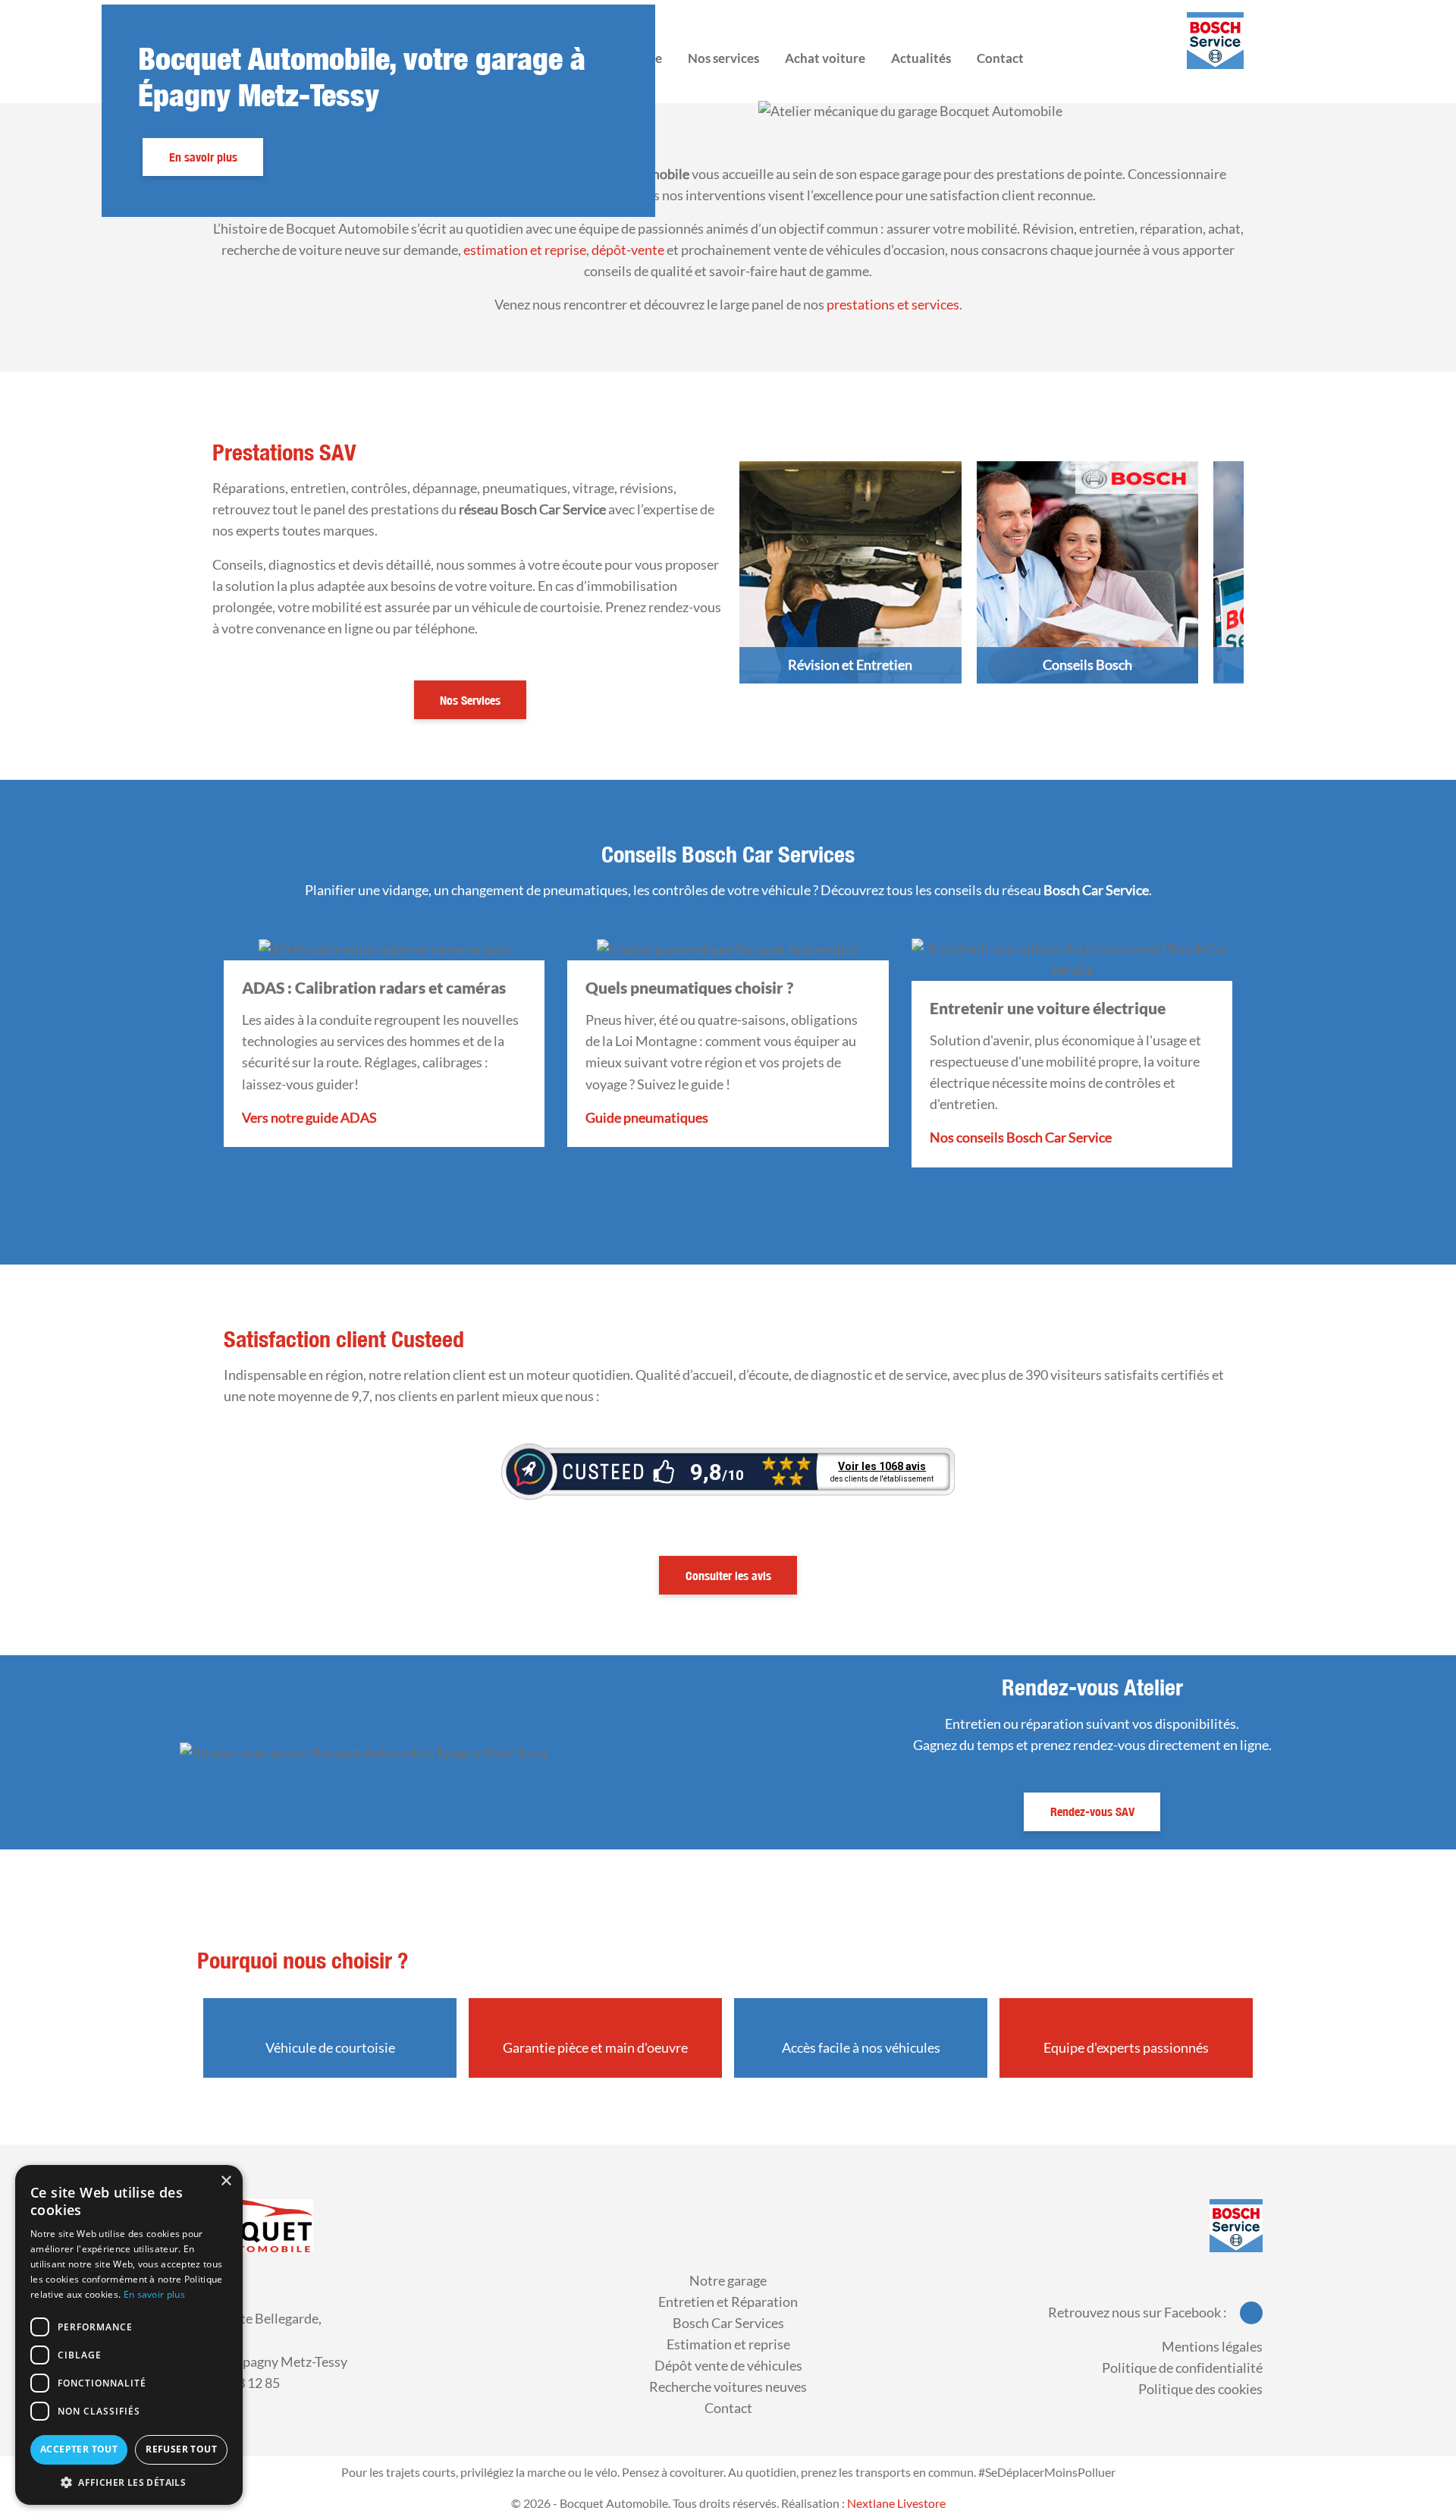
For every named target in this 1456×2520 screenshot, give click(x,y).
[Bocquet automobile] (248, 2224)
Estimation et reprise (728, 2344)
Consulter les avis (728, 1576)
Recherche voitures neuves (728, 2387)
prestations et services (893, 305)
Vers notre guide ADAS (309, 1118)
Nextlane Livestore (895, 2503)
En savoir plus (203, 157)
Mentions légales (1212, 2347)
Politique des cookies (1200, 2389)
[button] (129, 2482)
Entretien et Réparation (728, 2302)
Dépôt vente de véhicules (728, 2366)
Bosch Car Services (728, 2323)
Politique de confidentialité (1182, 2368)
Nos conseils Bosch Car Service (1021, 1137)
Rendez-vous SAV (1092, 1811)
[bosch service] (1236, 2224)
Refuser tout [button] (181, 2449)
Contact (728, 2408)
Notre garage (728, 2281)
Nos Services (470, 700)
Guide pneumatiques (647, 1118)
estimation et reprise (525, 250)
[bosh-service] (1215, 41)
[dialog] (129, 2335)
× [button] (226, 2181)
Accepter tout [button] (79, 2449)
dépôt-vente (628, 250)
